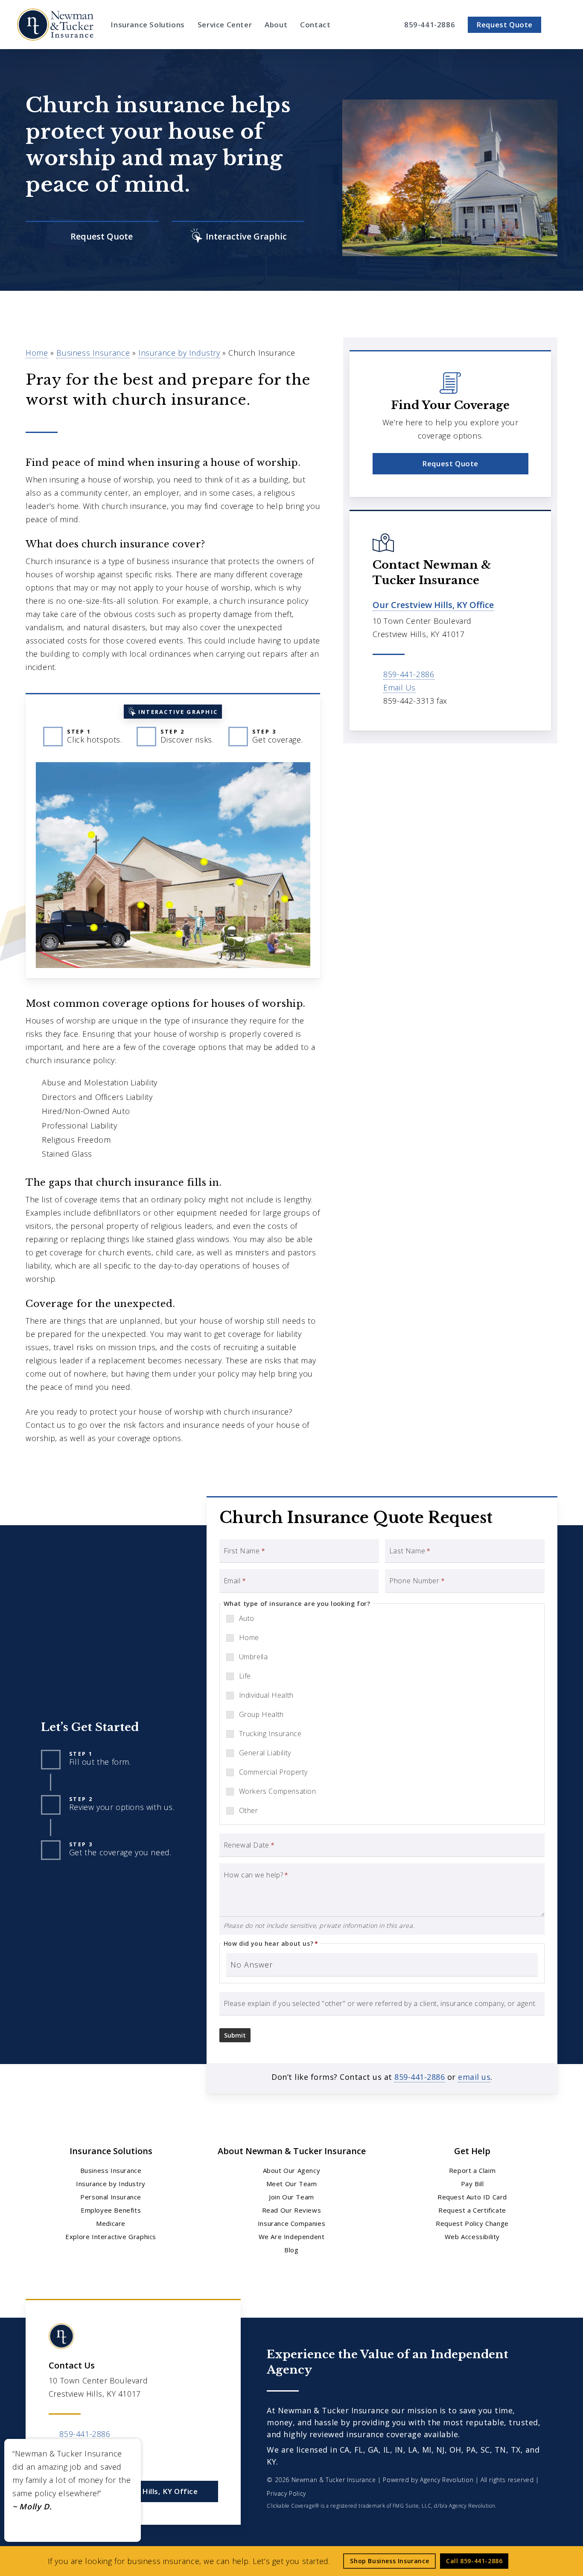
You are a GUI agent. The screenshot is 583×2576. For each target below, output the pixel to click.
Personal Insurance (111, 2197)
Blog (291, 2250)
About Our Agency (292, 2170)
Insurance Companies (291, 2223)
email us (474, 2077)
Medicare (111, 2223)
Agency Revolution (447, 2480)
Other (249, 1810)
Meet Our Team (292, 2184)
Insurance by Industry (179, 353)
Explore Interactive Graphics (111, 2237)
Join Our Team (291, 2197)
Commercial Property (273, 1772)
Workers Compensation (278, 1791)
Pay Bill (472, 2184)
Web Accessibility (472, 2237)
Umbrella (254, 1657)
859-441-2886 (409, 674)
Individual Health (266, 1695)
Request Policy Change (472, 2223)
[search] (561, 25)
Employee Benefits (111, 2210)
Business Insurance (93, 353)
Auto (247, 1618)
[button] (450, 464)
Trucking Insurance (270, 1734)
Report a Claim (472, 2170)
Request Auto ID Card (472, 2197)
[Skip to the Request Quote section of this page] (92, 237)
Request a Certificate (472, 2210)
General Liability (265, 1753)
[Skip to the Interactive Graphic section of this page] (238, 237)
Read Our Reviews (292, 2210)
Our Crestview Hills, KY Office (433, 605)
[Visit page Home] (55, 25)
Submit (235, 2035)
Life (245, 1676)
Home (37, 353)
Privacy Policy (286, 2493)
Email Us (399, 687)
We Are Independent (292, 2237)
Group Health (261, 1714)
